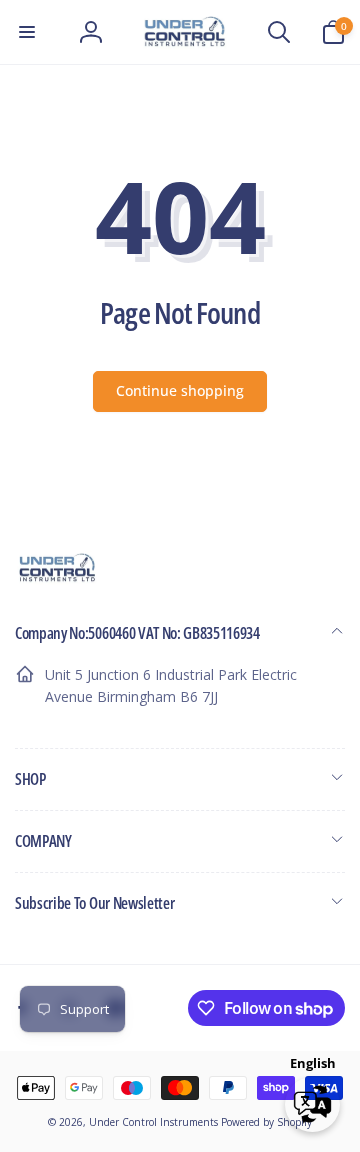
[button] (27, 32)
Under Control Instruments (155, 1122)
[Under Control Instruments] (57, 579)
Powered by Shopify (266, 1122)
